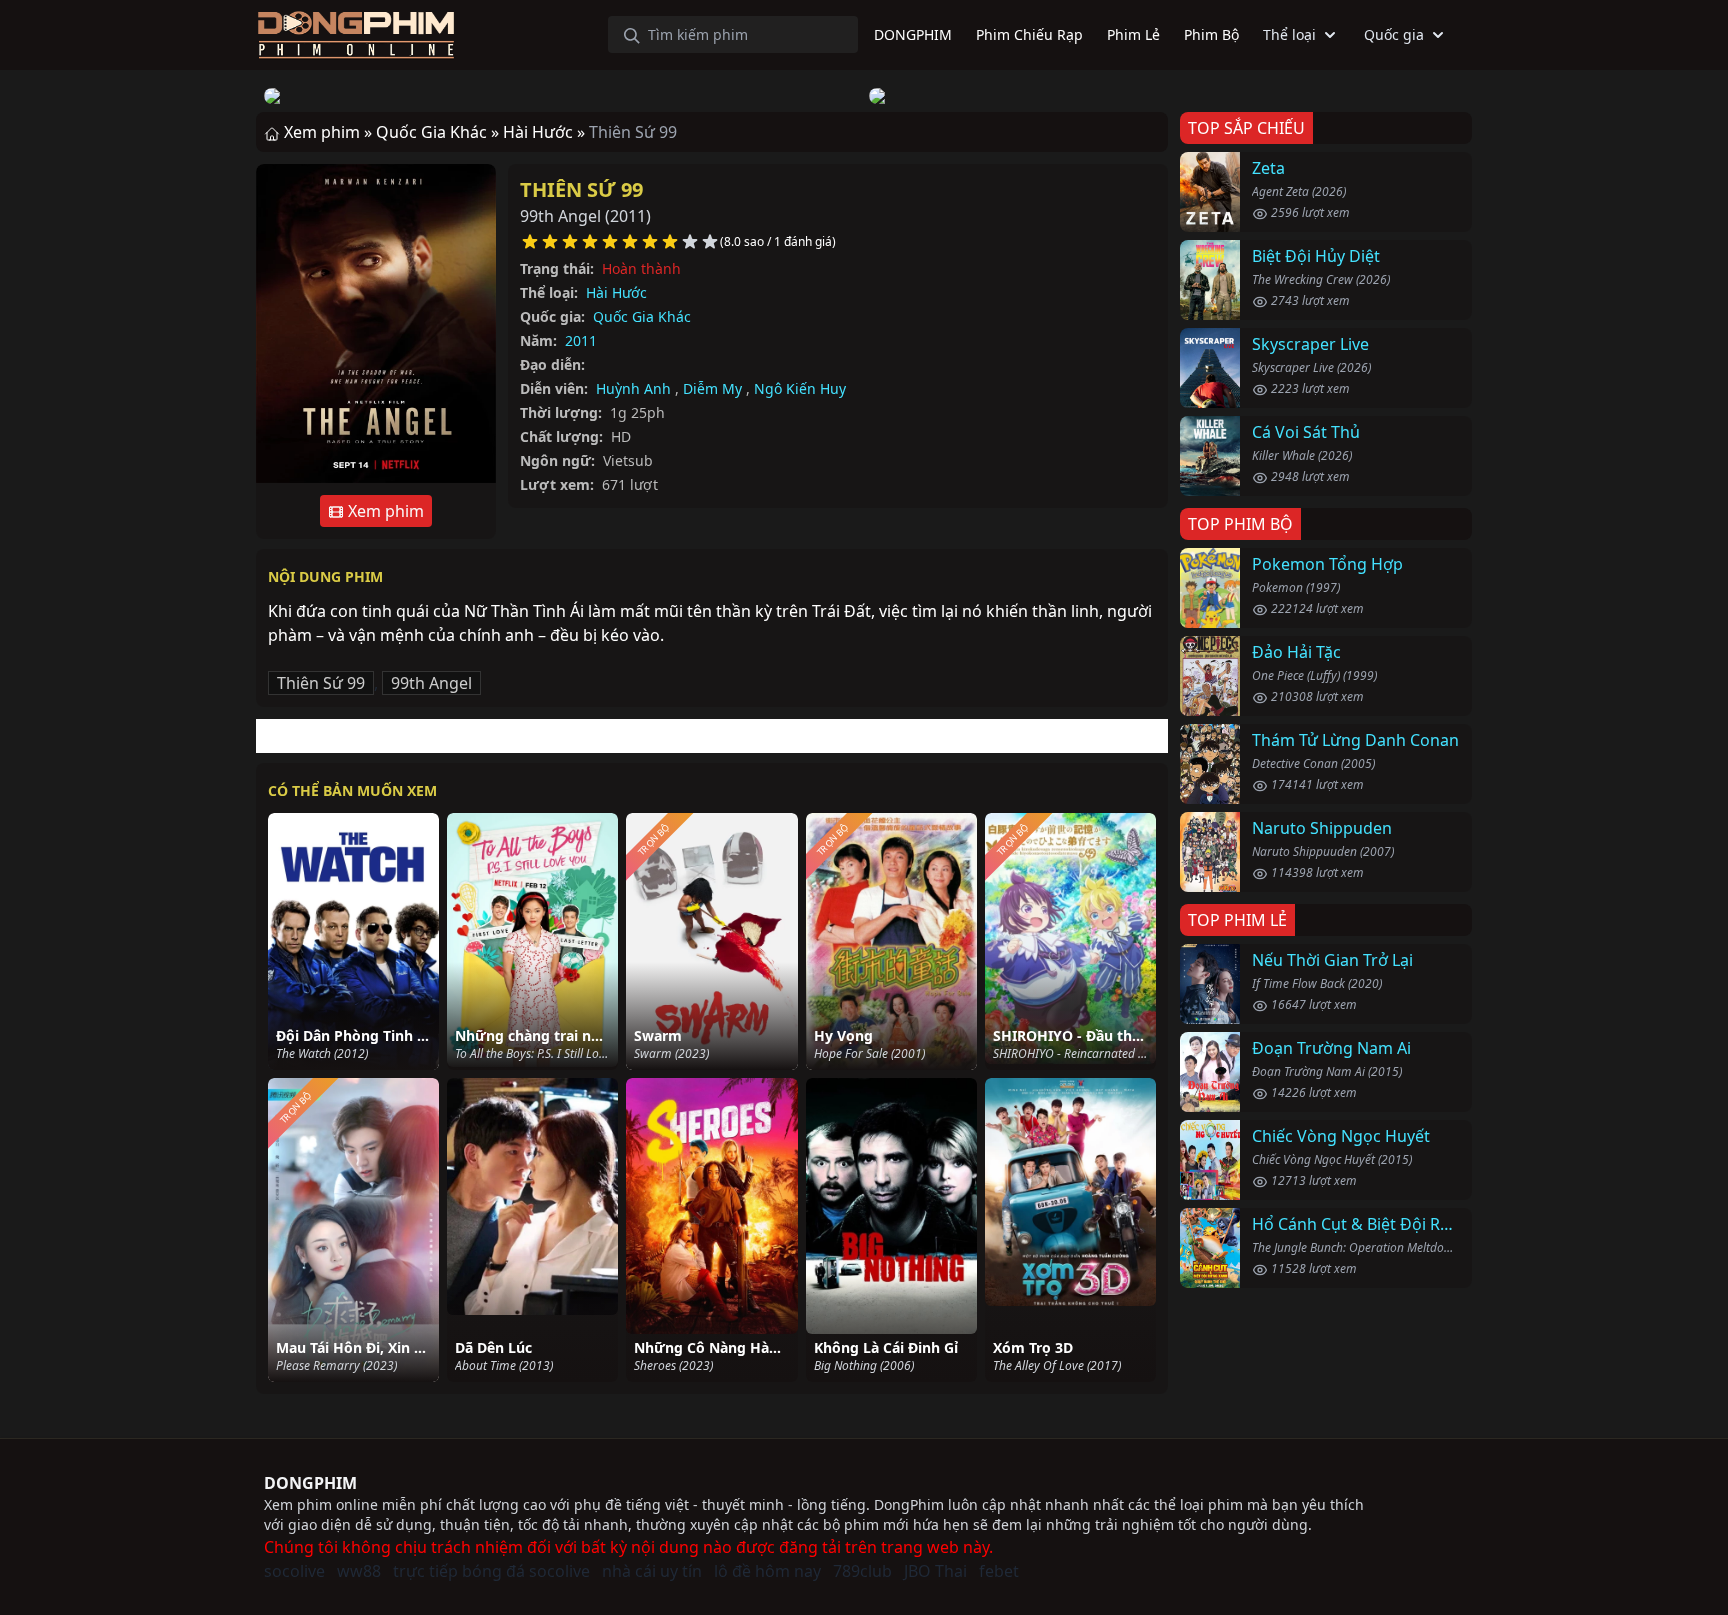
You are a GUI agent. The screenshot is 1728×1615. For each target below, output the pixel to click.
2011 (581, 340)
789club (862, 1571)
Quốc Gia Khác (642, 316)
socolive (294, 1571)
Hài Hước (616, 292)
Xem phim (384, 511)
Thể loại (1289, 34)
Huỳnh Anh (633, 388)
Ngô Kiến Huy (800, 388)
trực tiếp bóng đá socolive (491, 1571)
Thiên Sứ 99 (581, 189)
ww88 (359, 1571)
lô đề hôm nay (767, 1571)
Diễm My (712, 388)
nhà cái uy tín (652, 1571)
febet (999, 1571)
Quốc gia (1394, 34)
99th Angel (431, 683)
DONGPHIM (310, 1483)
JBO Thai (935, 1571)
